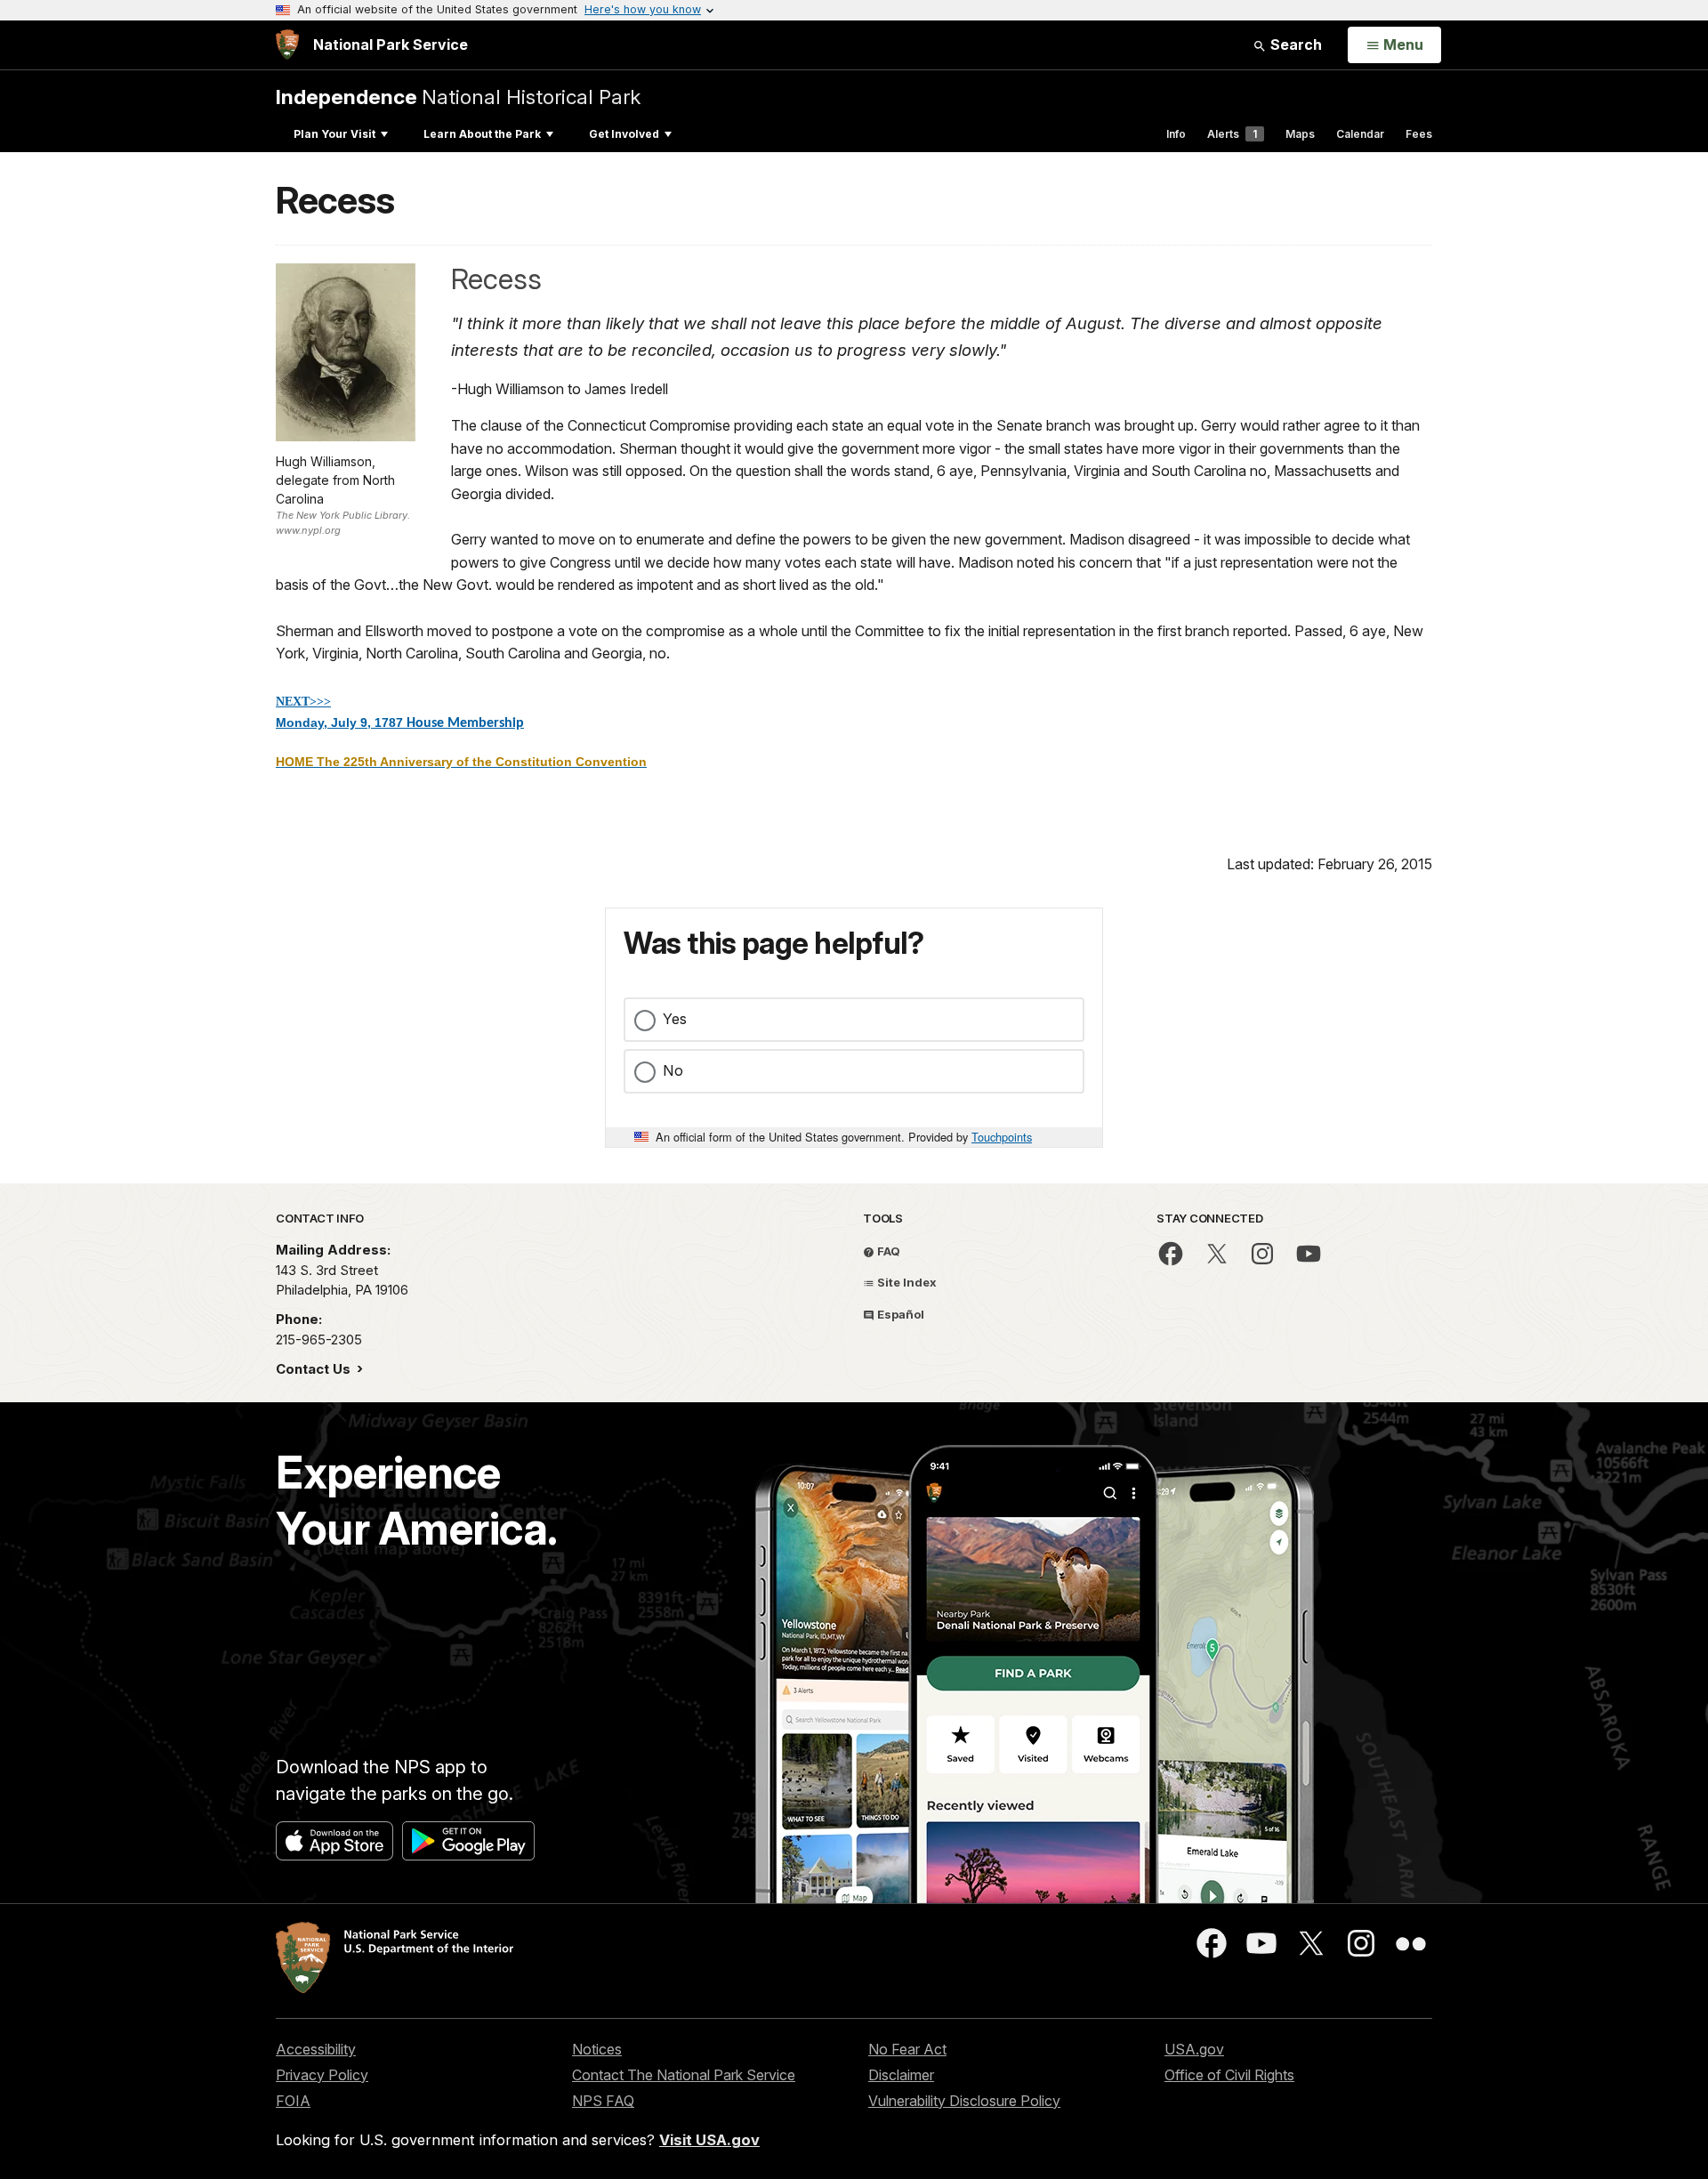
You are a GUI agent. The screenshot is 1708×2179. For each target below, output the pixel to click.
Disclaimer (901, 2075)
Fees (1419, 134)
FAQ (887, 1251)
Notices (597, 2049)
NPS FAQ (603, 2101)
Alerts (1232, 134)
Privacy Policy (322, 2075)
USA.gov (1194, 2049)
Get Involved (624, 134)
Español (899, 1314)
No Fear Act (907, 2049)
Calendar (1360, 134)
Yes (675, 1019)
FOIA (293, 2101)
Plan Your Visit (334, 134)
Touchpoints (1002, 1137)
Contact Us (315, 1369)
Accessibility (316, 2049)
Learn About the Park (482, 134)
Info (1176, 134)
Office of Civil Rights (1229, 2075)
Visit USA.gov (709, 2140)
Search (1294, 44)
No (673, 1070)
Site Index (906, 1282)
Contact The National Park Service (684, 2075)
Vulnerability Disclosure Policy (964, 2101)
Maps (1300, 134)
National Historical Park (458, 97)
